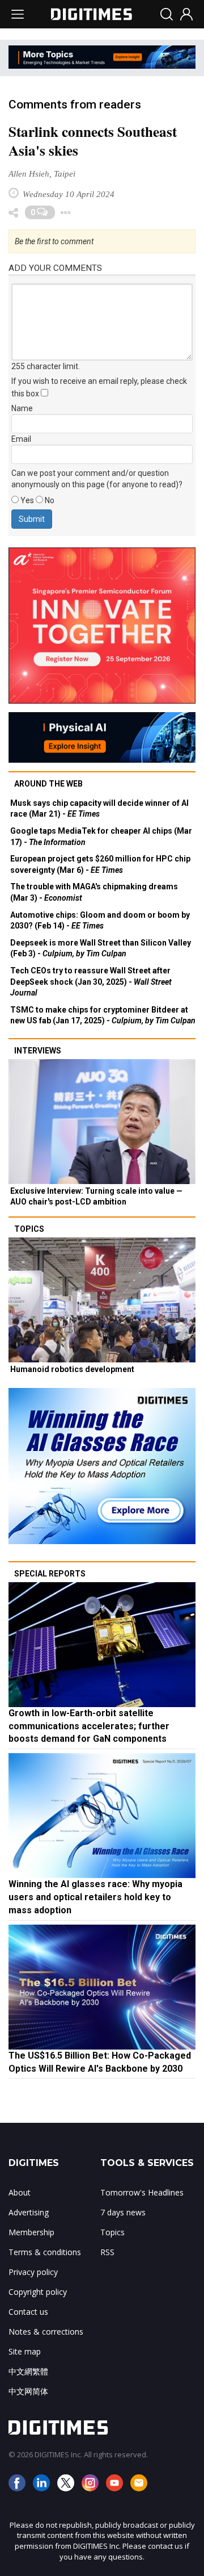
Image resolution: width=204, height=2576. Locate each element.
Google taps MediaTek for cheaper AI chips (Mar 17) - (101, 837)
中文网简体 (28, 2391)
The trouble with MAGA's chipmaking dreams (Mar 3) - (94, 892)
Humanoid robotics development (72, 1369)
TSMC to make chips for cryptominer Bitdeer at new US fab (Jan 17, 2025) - (103, 1015)
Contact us (28, 2312)
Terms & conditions (45, 2252)
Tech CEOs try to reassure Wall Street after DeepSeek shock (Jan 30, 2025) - (91, 982)
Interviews (38, 1051)
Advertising (29, 2212)
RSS (107, 2252)
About (20, 2192)
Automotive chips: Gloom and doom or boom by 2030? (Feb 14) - (100, 921)
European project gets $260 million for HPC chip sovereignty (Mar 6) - (100, 864)
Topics (29, 1229)
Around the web (48, 784)
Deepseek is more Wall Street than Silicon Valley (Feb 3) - (101, 948)
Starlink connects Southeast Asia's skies (93, 141)
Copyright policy (38, 2292)
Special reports (50, 1574)
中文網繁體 (28, 2371)
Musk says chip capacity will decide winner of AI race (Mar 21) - (99, 809)
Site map (25, 2351)
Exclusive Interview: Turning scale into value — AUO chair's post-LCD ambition (96, 1197)
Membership (31, 2232)
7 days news (123, 2212)
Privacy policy (33, 2272)
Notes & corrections (46, 2332)
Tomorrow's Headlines (142, 2192)
